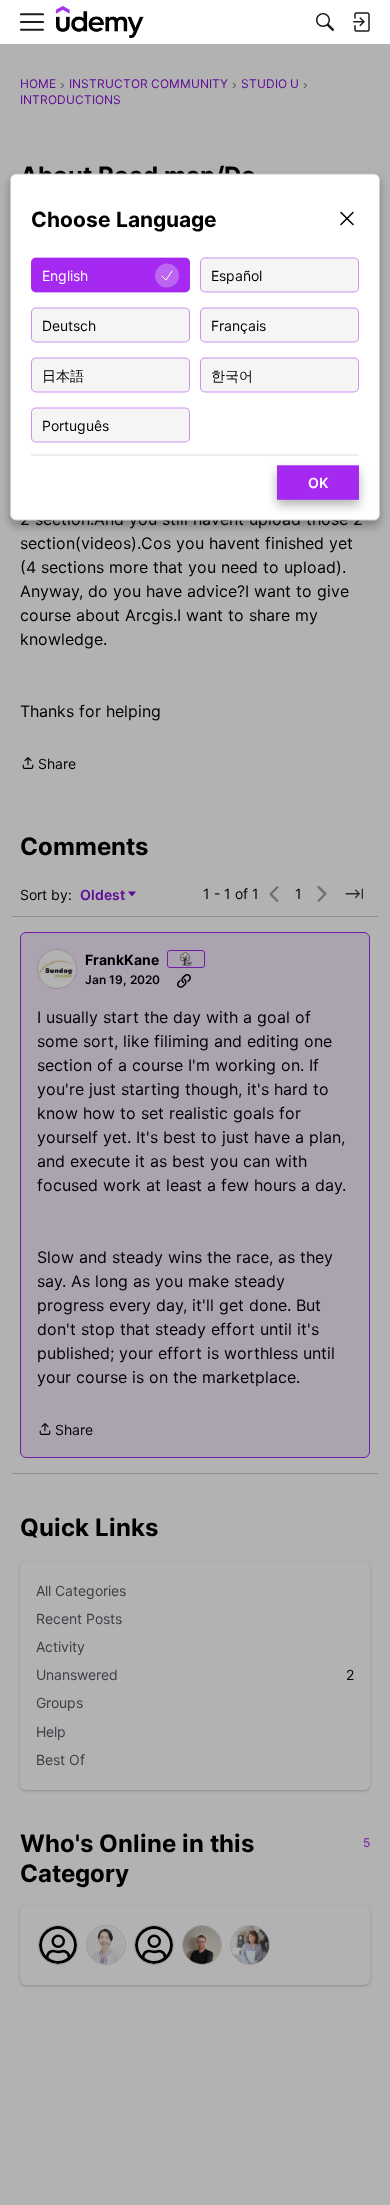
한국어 (232, 374)
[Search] (325, 22)
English (65, 274)
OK (318, 482)
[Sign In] (361, 22)
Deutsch (69, 324)
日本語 (63, 374)
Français (238, 324)
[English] (100, 22)
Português (75, 424)
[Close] (347, 220)
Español (236, 274)
